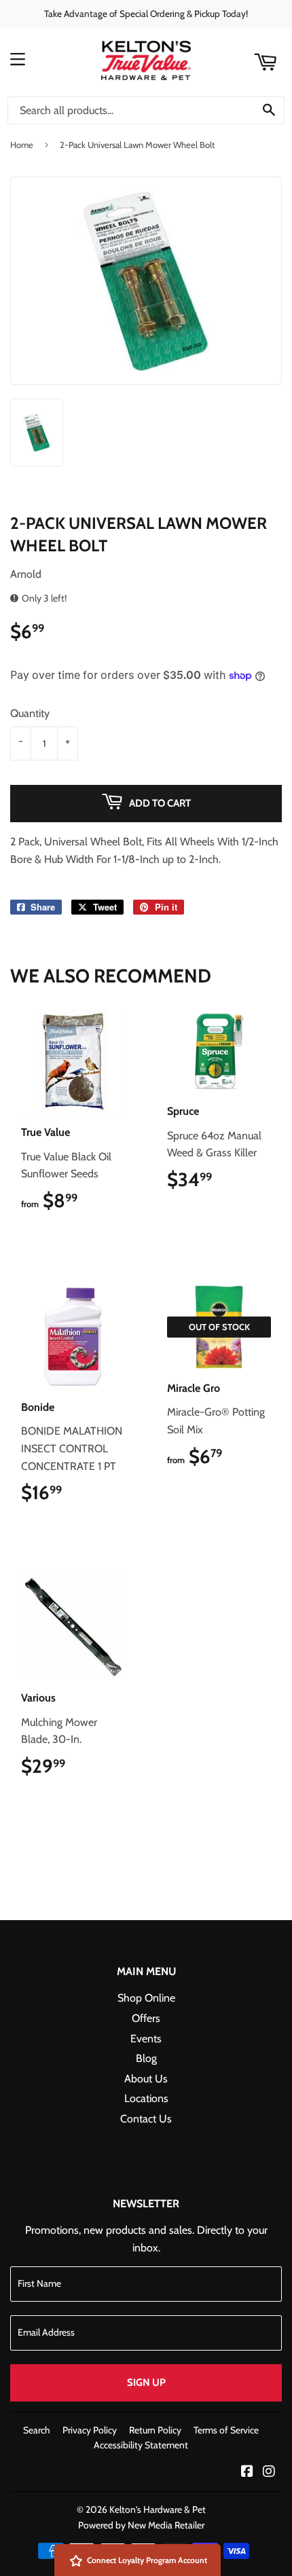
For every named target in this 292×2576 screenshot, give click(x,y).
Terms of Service (226, 2430)
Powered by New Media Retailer (141, 2525)
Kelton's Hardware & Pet (158, 2509)
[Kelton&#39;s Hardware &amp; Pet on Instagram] (269, 2472)
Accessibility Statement (141, 2445)
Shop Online (146, 1998)
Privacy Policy (90, 2430)
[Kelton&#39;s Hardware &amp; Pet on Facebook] (247, 2472)
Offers (146, 2018)
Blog (146, 2058)
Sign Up (146, 2382)
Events (146, 2039)
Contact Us (146, 2119)
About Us (146, 2079)
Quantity (30, 713)
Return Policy (155, 2430)
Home (22, 145)
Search (37, 2430)
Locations (146, 2098)
